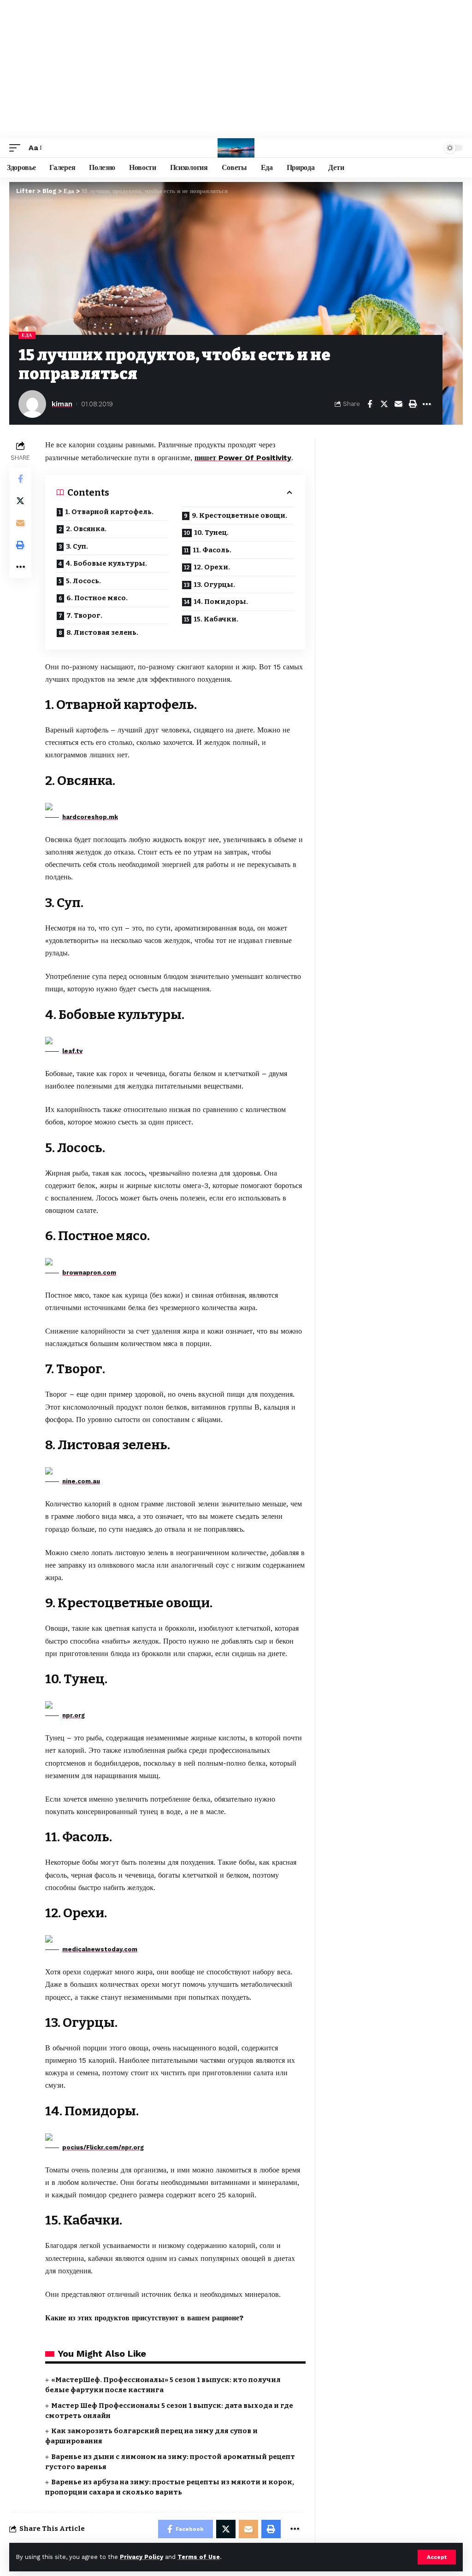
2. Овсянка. (86, 529)
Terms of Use (199, 2557)
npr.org (74, 1715)
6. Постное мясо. (97, 598)
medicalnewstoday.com (100, 1949)
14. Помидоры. (221, 602)
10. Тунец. (211, 533)
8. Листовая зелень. (102, 632)
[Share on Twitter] (384, 404)
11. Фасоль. (212, 550)
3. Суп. (77, 546)
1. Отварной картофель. (109, 512)
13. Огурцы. (214, 585)
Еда (27, 335)
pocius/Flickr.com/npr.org (103, 2147)
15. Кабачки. (216, 619)
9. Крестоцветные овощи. (239, 515)
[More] (427, 404)
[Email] (398, 404)
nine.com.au (81, 1481)
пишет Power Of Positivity (243, 458)
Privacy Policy (142, 2557)
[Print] (413, 404)
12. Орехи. (212, 567)
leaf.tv (72, 1051)
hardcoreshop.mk (90, 817)
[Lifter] (236, 148)
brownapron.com (89, 1273)
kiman (62, 404)
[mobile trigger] (17, 148)
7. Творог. (84, 615)
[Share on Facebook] (370, 404)
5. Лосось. (83, 581)
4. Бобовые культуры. (106, 563)
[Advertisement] (236, 69)
